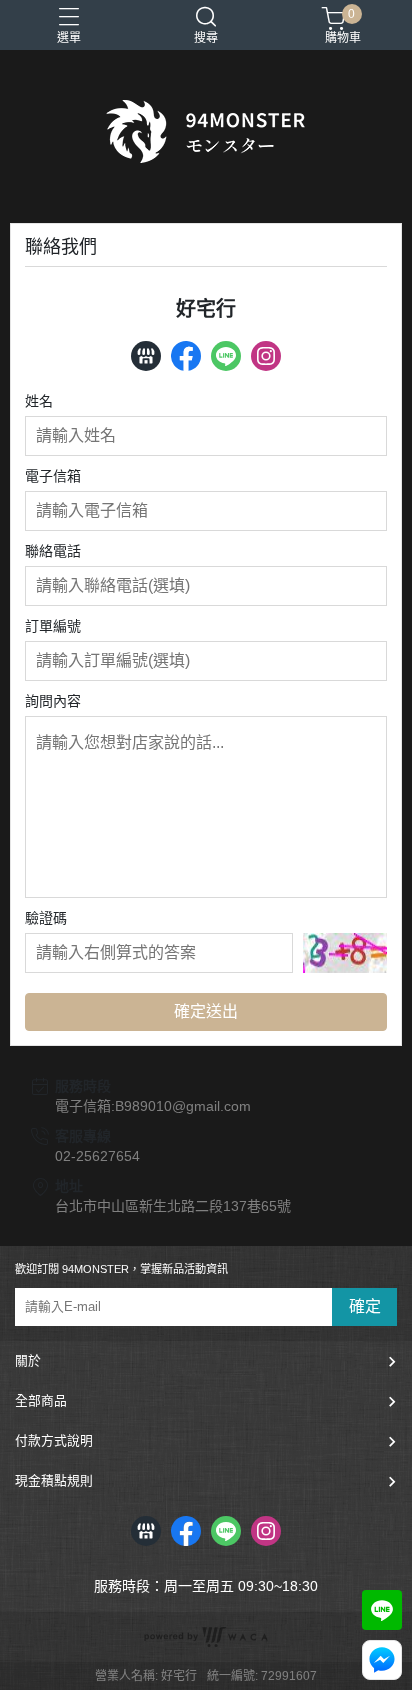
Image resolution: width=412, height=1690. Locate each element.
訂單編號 (53, 626)
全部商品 (41, 1400)
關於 (28, 1360)
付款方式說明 (54, 1440)
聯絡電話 (53, 551)
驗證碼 (46, 918)
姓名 (39, 401)
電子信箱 (53, 476)
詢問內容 (53, 701)
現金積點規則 (54, 1480)
